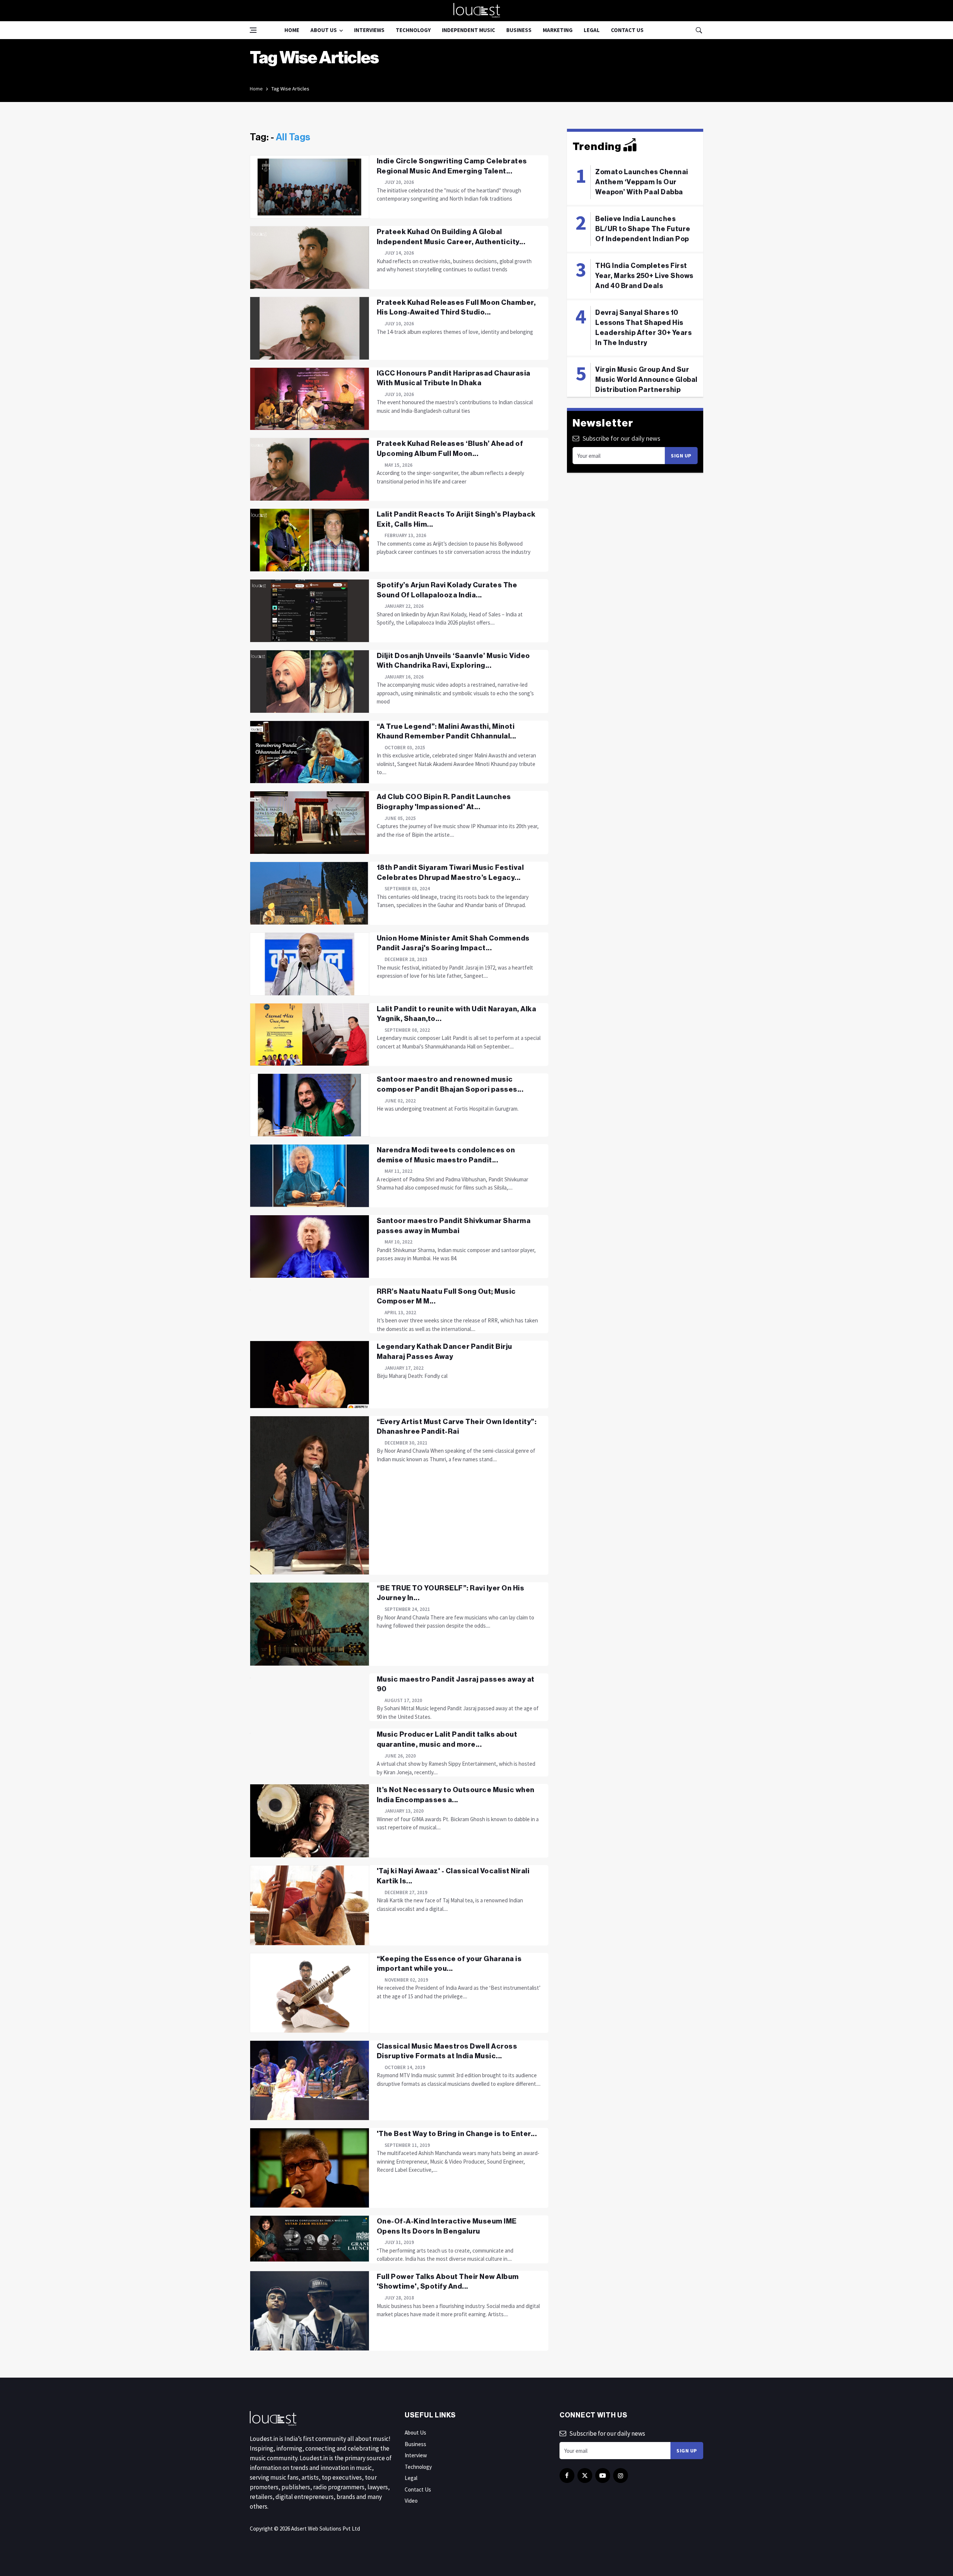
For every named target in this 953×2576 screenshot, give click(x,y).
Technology (413, 30)
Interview (416, 2455)
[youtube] (603, 2476)
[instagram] (621, 2476)
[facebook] (567, 2476)
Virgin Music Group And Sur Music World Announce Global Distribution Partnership (646, 380)
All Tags (293, 137)
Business (519, 30)
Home (292, 30)
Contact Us (627, 30)
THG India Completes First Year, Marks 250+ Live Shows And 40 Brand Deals (644, 276)
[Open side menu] (253, 30)
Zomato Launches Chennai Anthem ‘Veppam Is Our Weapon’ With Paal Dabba (642, 182)
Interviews (369, 30)
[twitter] (585, 2476)
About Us (324, 30)
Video (411, 2501)
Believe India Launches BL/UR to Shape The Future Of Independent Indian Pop (643, 229)
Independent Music (468, 30)
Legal (592, 30)
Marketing (558, 30)
